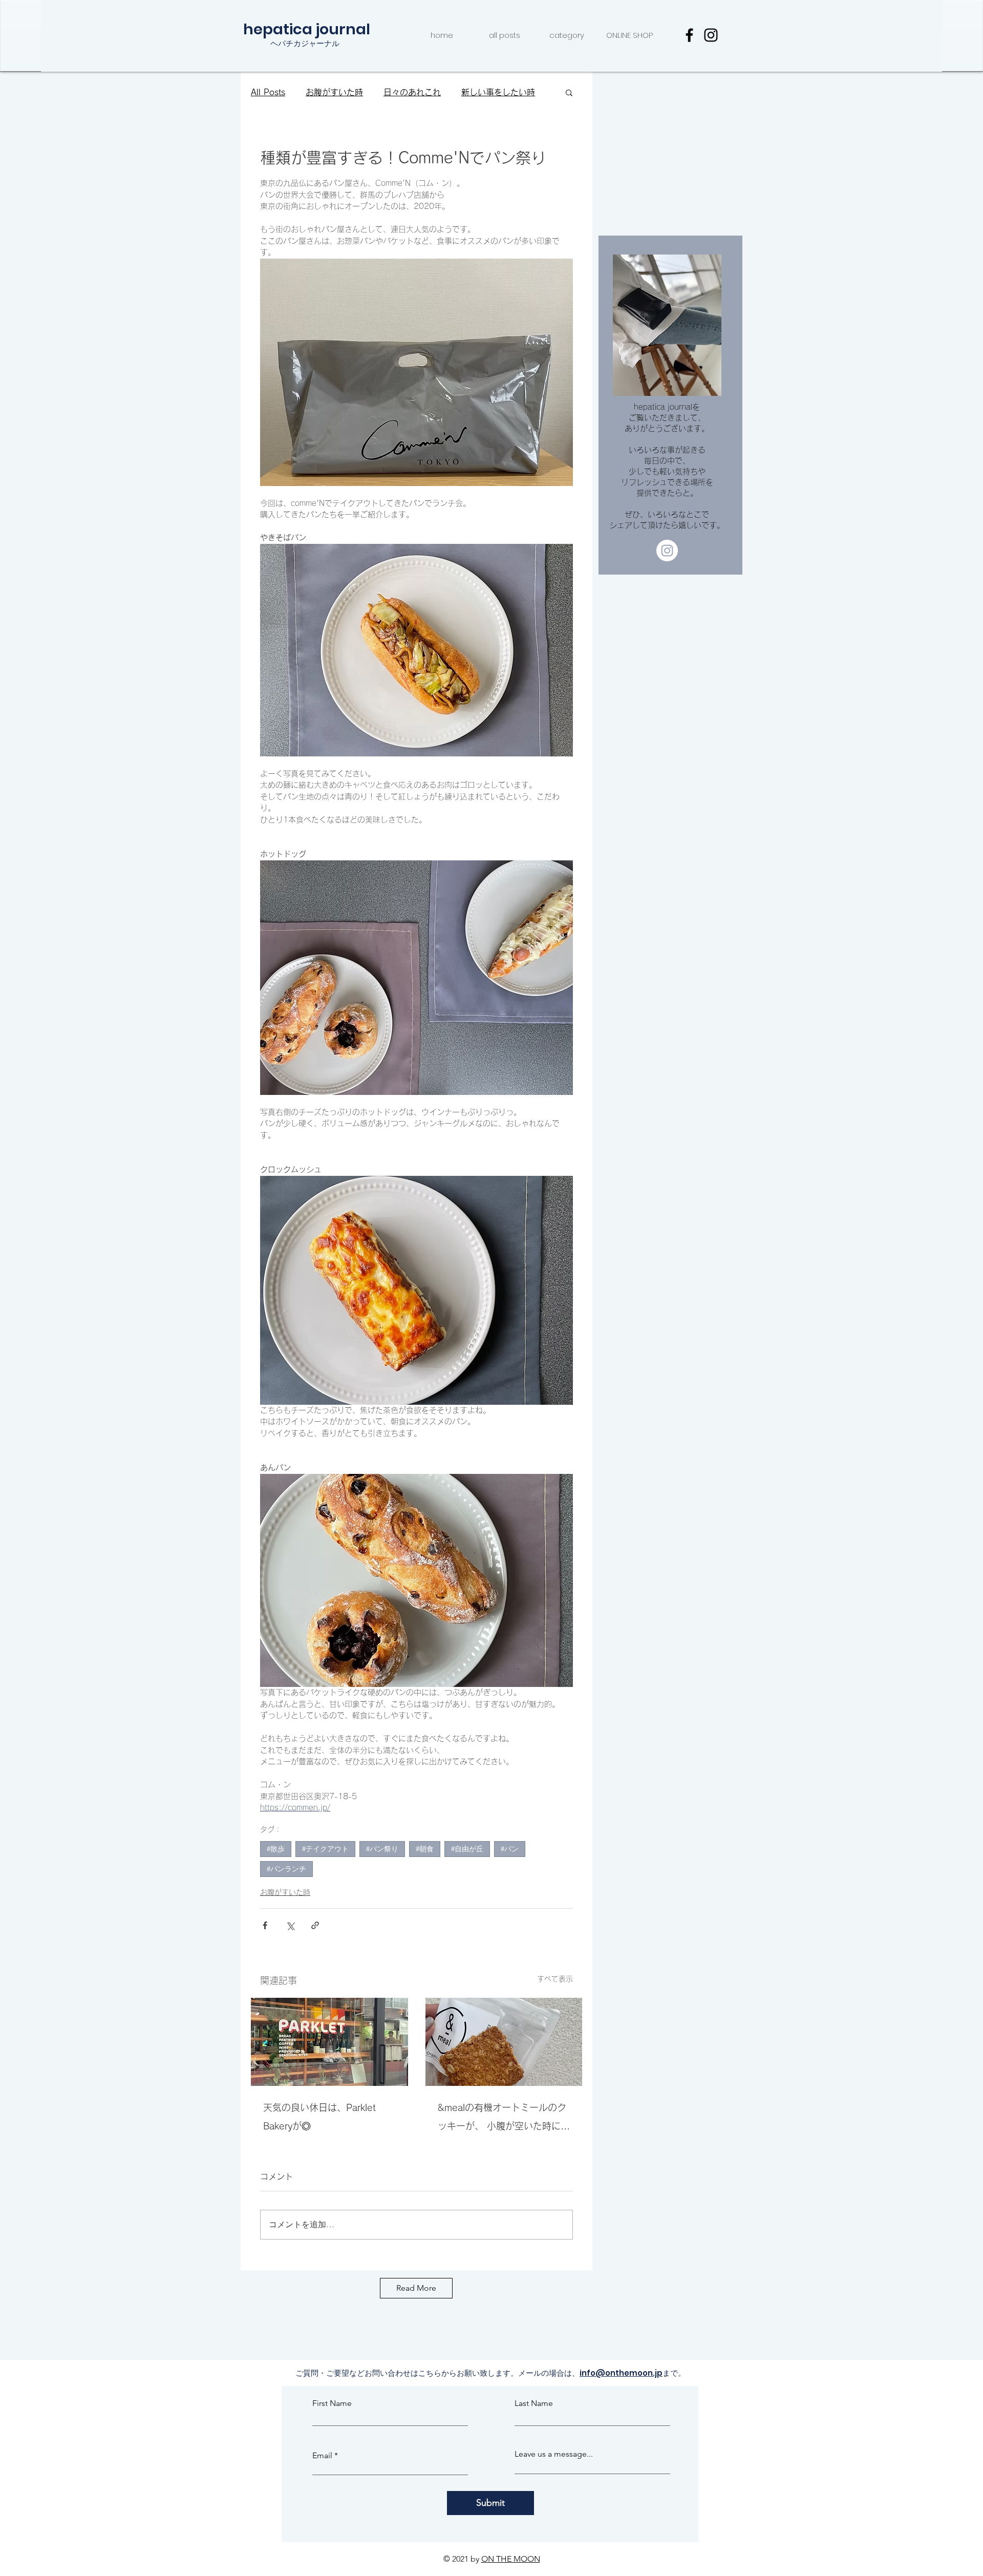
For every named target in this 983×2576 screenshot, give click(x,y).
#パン (510, 1849)
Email (322, 2463)
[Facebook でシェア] (265, 1925)
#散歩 (276, 1849)
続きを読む (482, 92)
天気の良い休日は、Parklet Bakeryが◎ (319, 2117)
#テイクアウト (325, 1849)
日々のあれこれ (412, 92)
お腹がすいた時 (334, 92)
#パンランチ (286, 1869)
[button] (569, 92)
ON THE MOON (511, 2567)
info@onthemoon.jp (621, 2381)
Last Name (534, 2411)
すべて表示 (555, 1979)
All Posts (268, 92)
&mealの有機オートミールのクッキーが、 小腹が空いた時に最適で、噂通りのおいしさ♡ (504, 2119)
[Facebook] (689, 35)
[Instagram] (711, 35)
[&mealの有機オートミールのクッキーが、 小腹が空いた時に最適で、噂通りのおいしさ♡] (504, 2042)
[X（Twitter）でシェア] (290, 1925)
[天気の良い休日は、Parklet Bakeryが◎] (329, 2042)
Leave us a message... (554, 2462)
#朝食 (425, 1849)
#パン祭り (382, 1849)
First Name (332, 2411)
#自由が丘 (467, 1849)
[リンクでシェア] (315, 1925)
